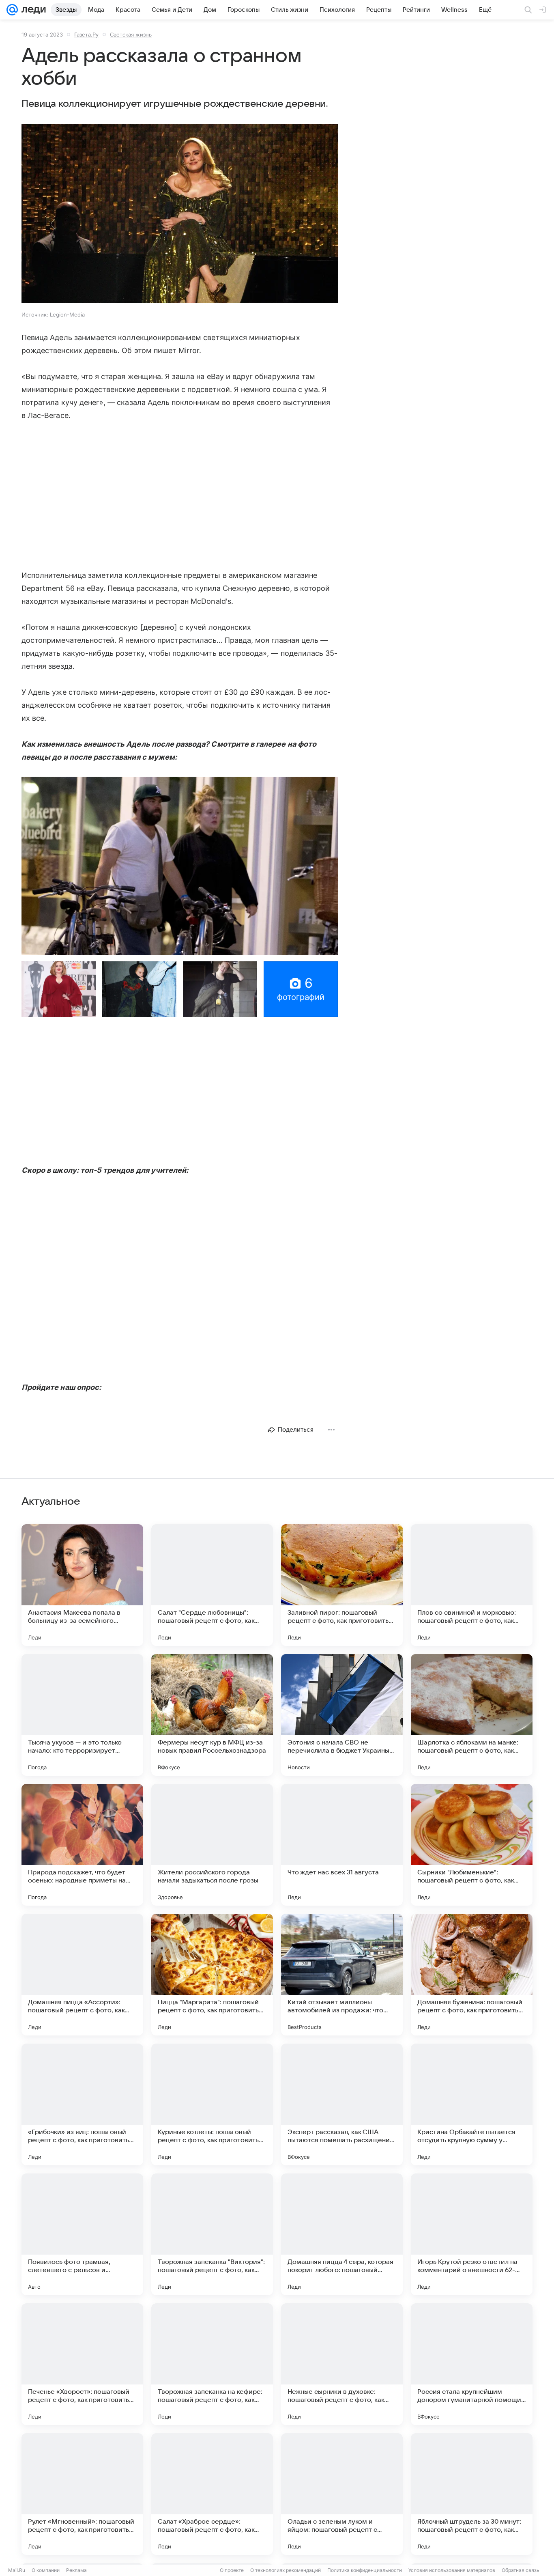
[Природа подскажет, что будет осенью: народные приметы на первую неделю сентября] (82, 1845)
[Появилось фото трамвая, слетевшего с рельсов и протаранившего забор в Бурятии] (82, 2234)
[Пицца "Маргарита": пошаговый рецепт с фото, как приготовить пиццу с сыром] (212, 1975)
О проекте (232, 2570)
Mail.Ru (17, 2570)
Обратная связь (521, 2570)
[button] (180, 214)
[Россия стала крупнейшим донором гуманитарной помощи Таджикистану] (472, 2364)
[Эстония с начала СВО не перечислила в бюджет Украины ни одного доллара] (342, 1715)
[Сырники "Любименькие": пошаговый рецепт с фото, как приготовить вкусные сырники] (472, 1845)
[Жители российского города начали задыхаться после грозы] (212, 1845)
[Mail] (12, 10)
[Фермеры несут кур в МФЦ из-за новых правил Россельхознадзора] (212, 1715)
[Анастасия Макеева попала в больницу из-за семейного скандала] (82, 1585)
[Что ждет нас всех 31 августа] (342, 1845)
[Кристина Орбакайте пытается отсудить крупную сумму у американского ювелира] (472, 2104)
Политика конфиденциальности (365, 2570)
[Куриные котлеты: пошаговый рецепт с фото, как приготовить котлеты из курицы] (212, 2104)
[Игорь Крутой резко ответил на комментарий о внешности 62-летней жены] (472, 2234)
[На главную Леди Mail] (32, 10)
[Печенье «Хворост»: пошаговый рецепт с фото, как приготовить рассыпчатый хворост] (82, 2364)
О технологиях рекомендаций (286, 2570)
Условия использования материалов (452, 2570)
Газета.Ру (86, 34)
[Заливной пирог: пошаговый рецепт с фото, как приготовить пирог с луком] (342, 1585)
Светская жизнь (131, 34)
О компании (46, 2570)
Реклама (76, 2570)
